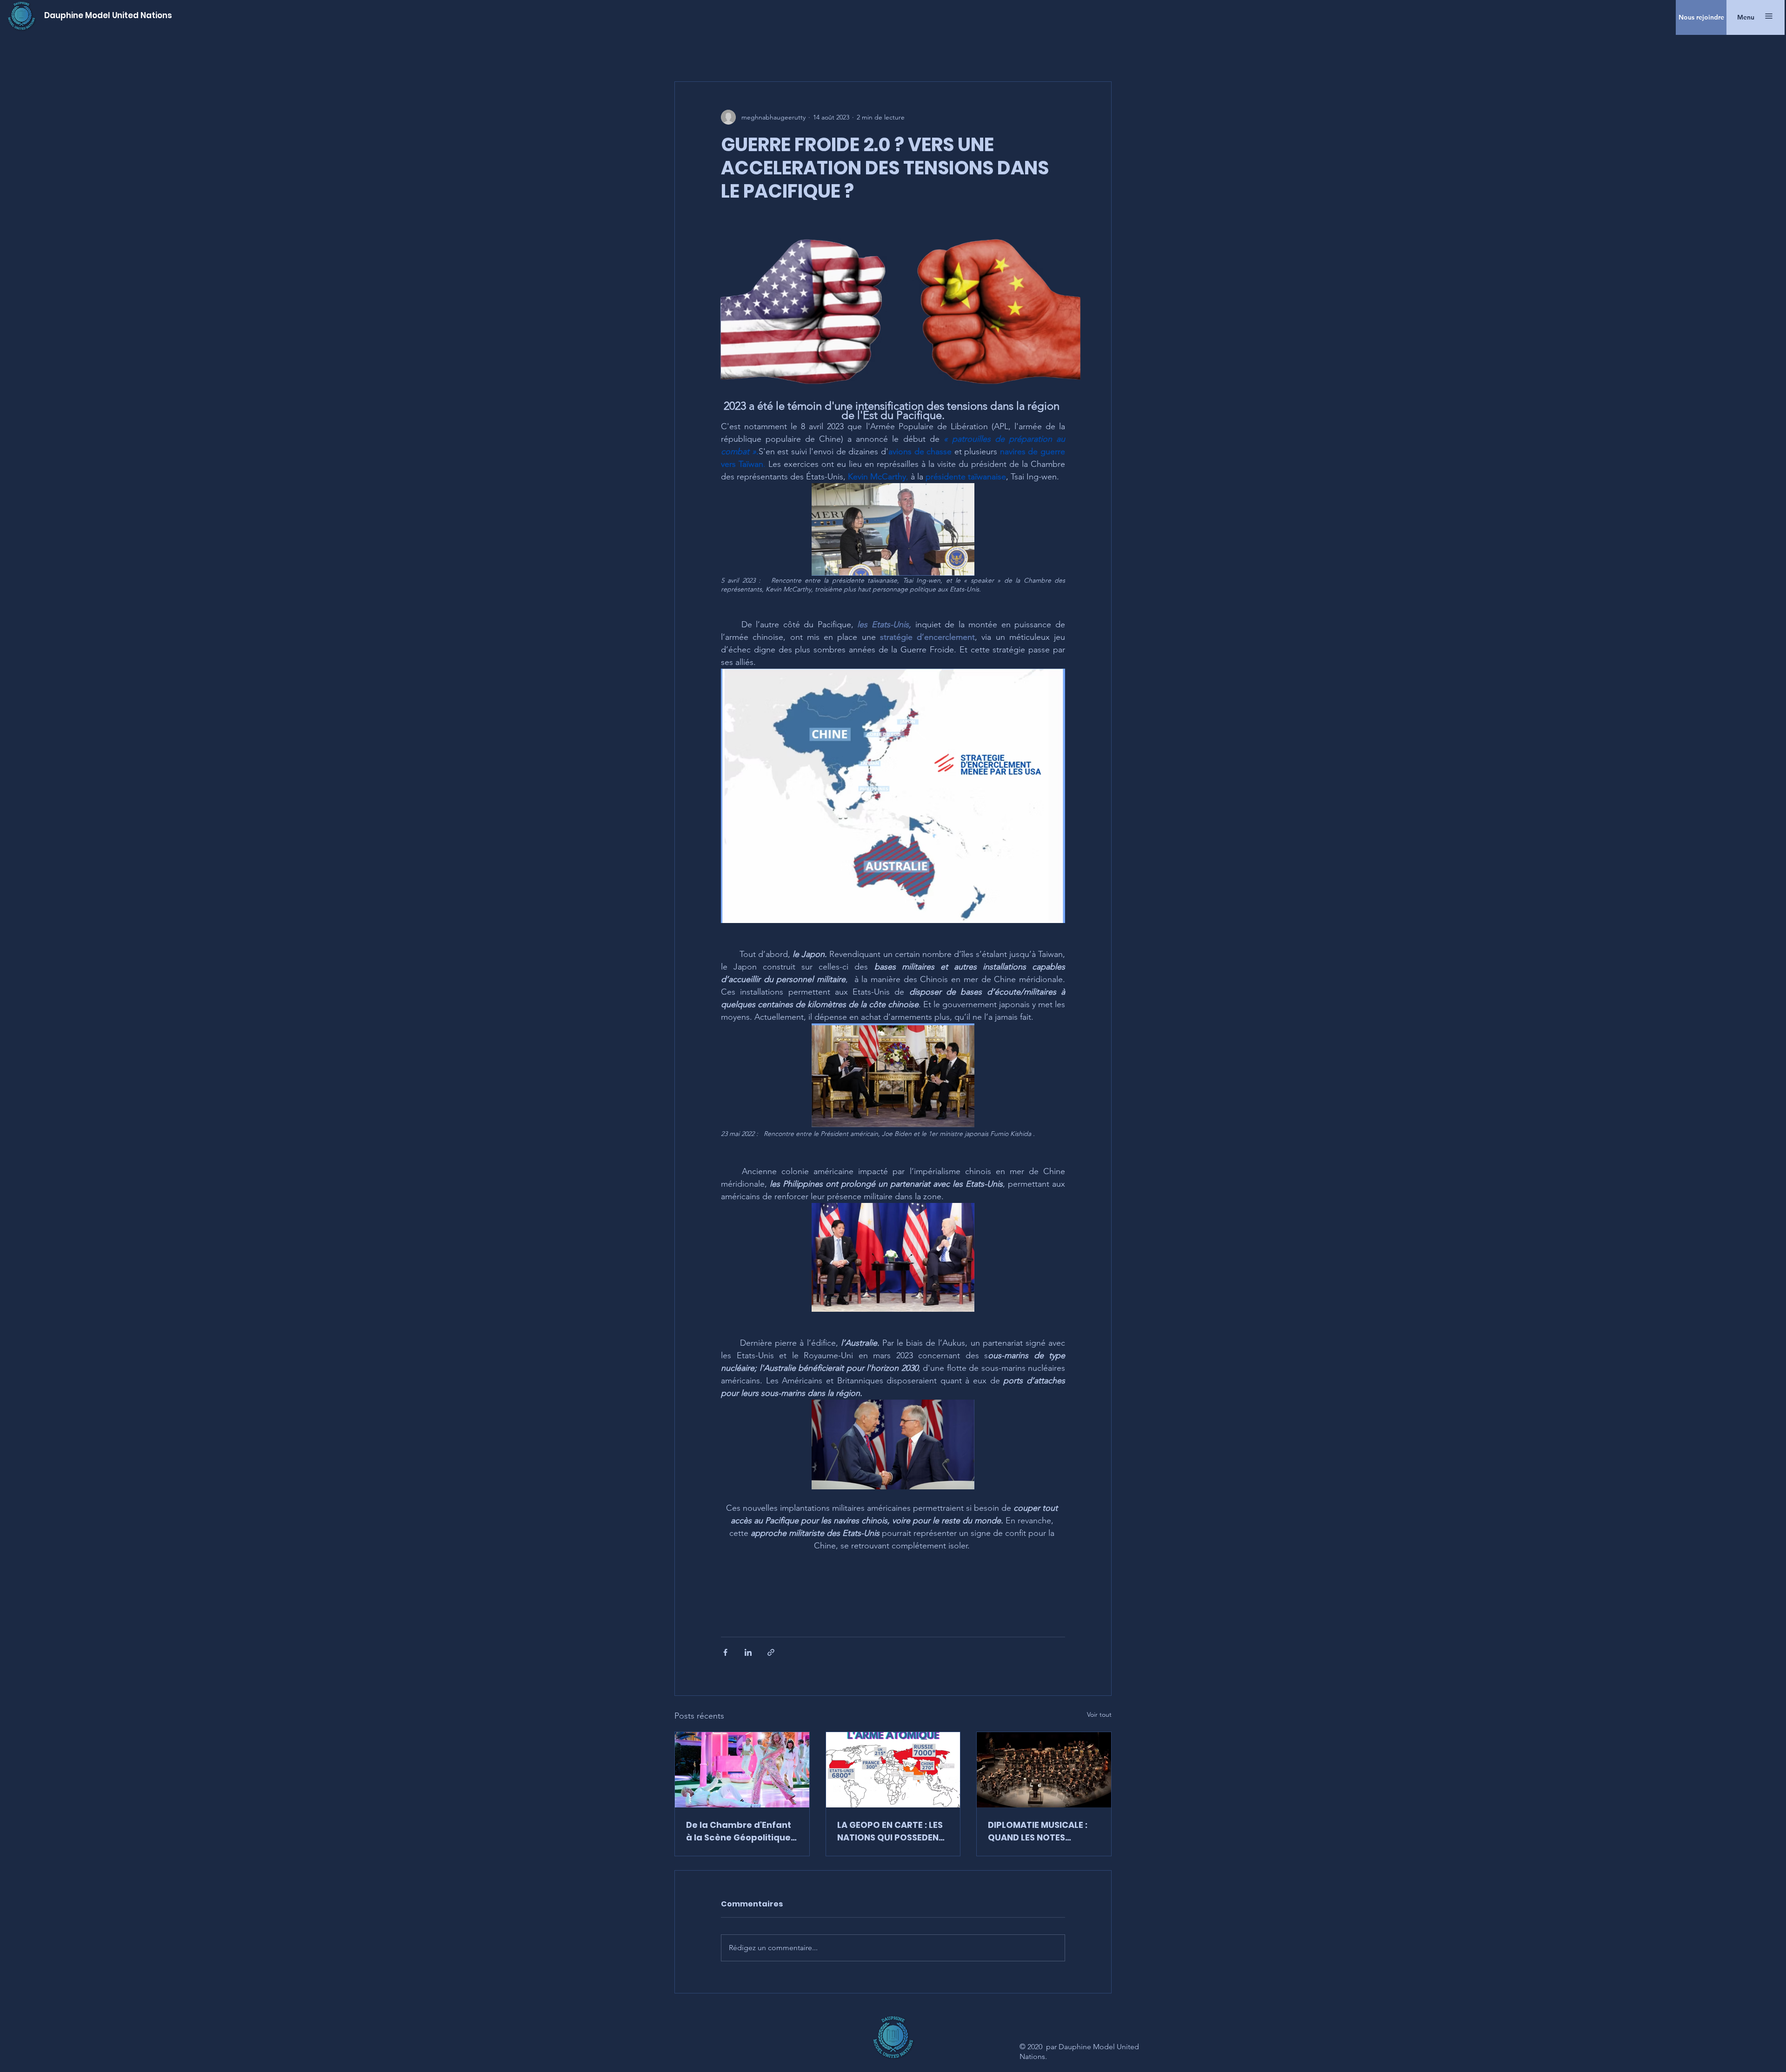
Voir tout (1099, 1714)
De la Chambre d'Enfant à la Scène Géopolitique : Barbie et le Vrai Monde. (740, 1831)
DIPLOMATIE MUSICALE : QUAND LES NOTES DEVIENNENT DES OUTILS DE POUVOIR (1039, 1831)
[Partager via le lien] (771, 1652)
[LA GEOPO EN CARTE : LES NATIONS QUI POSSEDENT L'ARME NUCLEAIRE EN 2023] (893, 1770)
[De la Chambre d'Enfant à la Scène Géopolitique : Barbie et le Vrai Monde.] (742, 1770)
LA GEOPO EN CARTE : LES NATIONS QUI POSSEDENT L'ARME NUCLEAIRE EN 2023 (891, 1831)
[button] (1746, 17)
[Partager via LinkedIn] (748, 1652)
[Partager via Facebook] (725, 1652)
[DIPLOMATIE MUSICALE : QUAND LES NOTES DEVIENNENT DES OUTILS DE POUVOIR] (1044, 1770)
